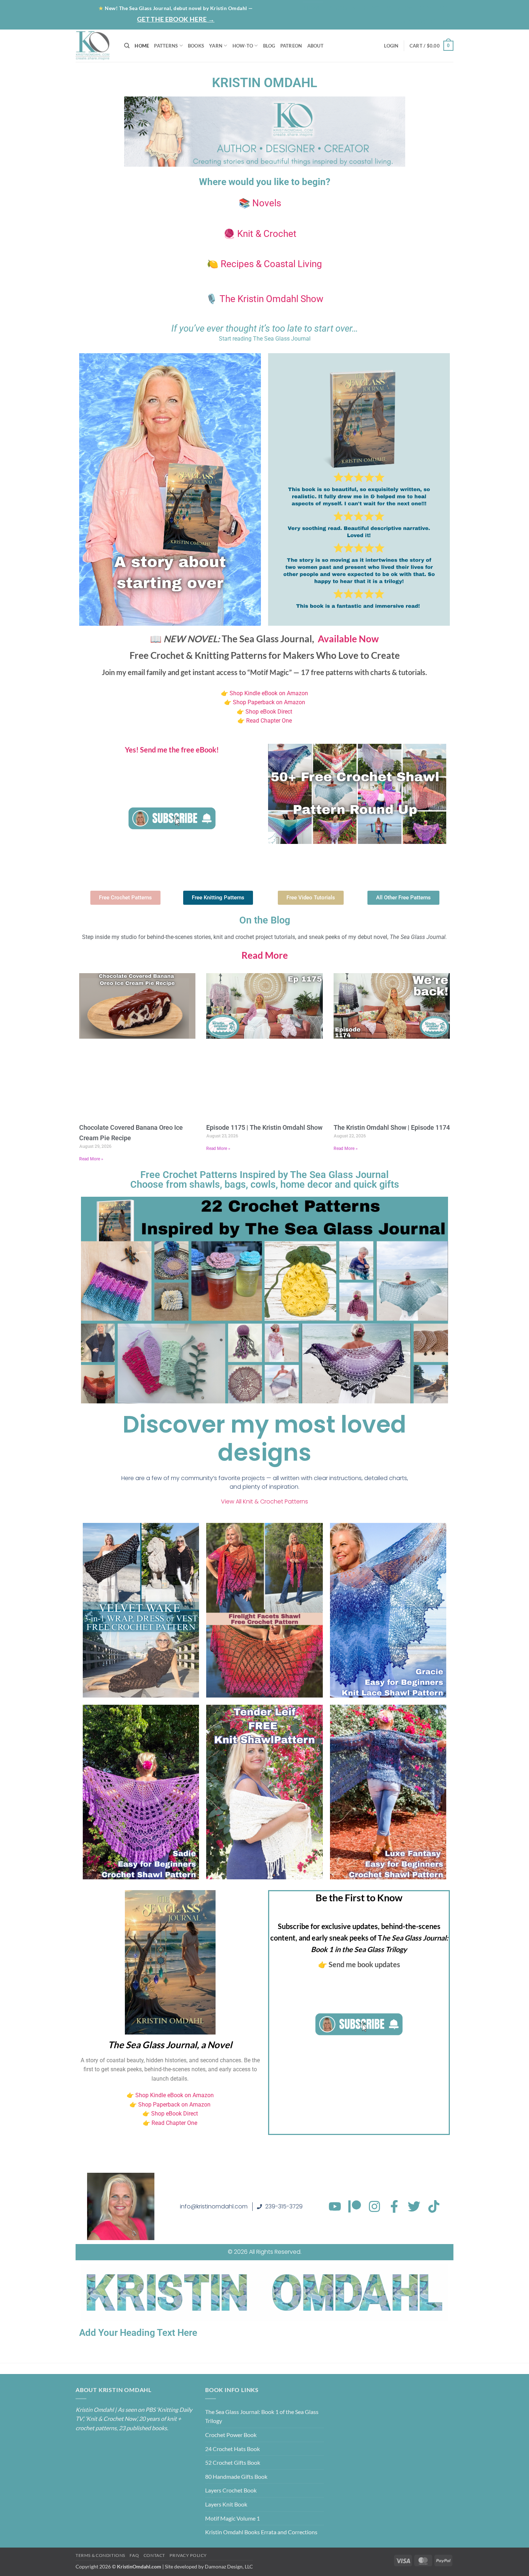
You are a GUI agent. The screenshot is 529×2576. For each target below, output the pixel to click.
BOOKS (196, 46)
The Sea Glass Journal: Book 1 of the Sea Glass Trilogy (262, 2416)
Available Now (348, 639)
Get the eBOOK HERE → (176, 19)
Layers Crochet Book (231, 2490)
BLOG (370, 8)
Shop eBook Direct (268, 712)
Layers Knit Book (226, 2504)
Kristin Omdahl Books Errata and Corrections (261, 2532)
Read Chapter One (269, 721)
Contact (435, 8)
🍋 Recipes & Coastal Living (264, 264)
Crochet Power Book (231, 2435)
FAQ (134, 2555)
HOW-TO (243, 46)
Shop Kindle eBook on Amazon (269, 693)
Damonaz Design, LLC (229, 2566)
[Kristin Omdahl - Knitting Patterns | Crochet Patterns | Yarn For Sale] (94, 46)
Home (313, 8)
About (340, 8)
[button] (425, 21)
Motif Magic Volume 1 (232, 2518)
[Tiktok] (434, 2206)
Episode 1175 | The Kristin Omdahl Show (264, 1127)
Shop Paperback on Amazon (269, 702)
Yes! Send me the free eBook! (172, 750)
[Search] (127, 46)
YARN (216, 46)
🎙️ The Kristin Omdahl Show (265, 299)
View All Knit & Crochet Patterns (264, 1501)
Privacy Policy (188, 2555)
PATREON (291, 46)
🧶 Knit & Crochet (260, 234)
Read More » (91, 1159)
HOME (142, 46)
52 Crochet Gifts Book (233, 2462)
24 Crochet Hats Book (232, 2449)
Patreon (399, 8)
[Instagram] (374, 2206)
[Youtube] (335, 2206)
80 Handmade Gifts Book (236, 2476)
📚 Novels (260, 203)
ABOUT (315, 46)
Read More (265, 955)
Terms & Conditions (100, 2555)
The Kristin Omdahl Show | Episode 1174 (392, 1127)
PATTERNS (166, 46)
